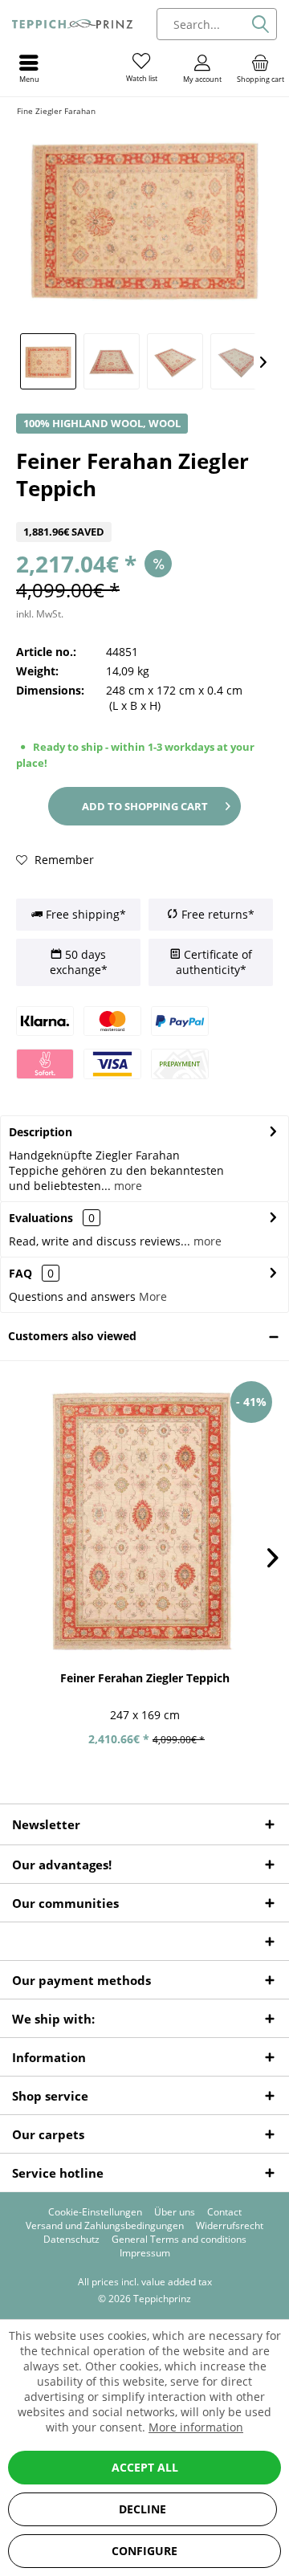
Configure (144, 2551)
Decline (142, 2509)
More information (196, 2427)
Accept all (145, 2467)
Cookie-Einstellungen (95, 2212)
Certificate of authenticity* (214, 962)
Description (41, 1132)
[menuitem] (260, 68)
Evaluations (41, 1218)
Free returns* (216, 914)
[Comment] (144, 512)
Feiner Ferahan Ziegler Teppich (145, 1678)
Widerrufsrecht (230, 2226)
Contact (224, 2212)
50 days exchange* (79, 962)
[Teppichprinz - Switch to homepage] (72, 24)
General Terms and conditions (179, 2240)
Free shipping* (84, 914)
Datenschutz (71, 2240)
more (126, 1186)
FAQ (31, 1273)
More (153, 1296)
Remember (63, 860)
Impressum (145, 2253)
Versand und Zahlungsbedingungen (105, 2226)
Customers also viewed (72, 1336)
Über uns (175, 2212)
